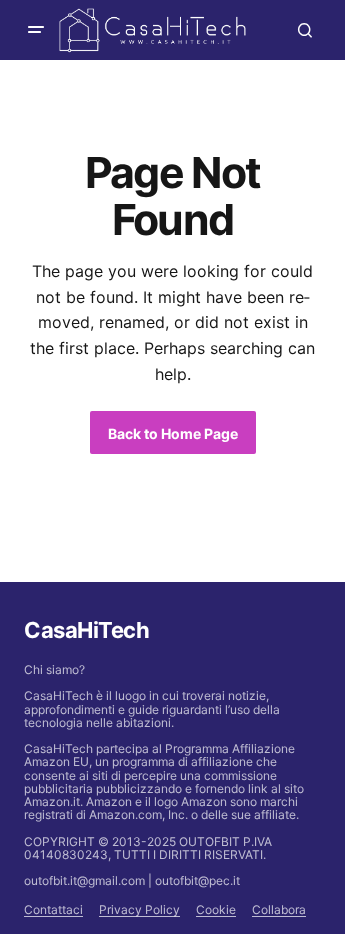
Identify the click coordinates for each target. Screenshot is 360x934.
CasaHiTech (87, 630)
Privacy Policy (139, 909)
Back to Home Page (173, 433)
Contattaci (53, 909)
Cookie (216, 909)
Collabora (279, 909)
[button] (36, 30)
